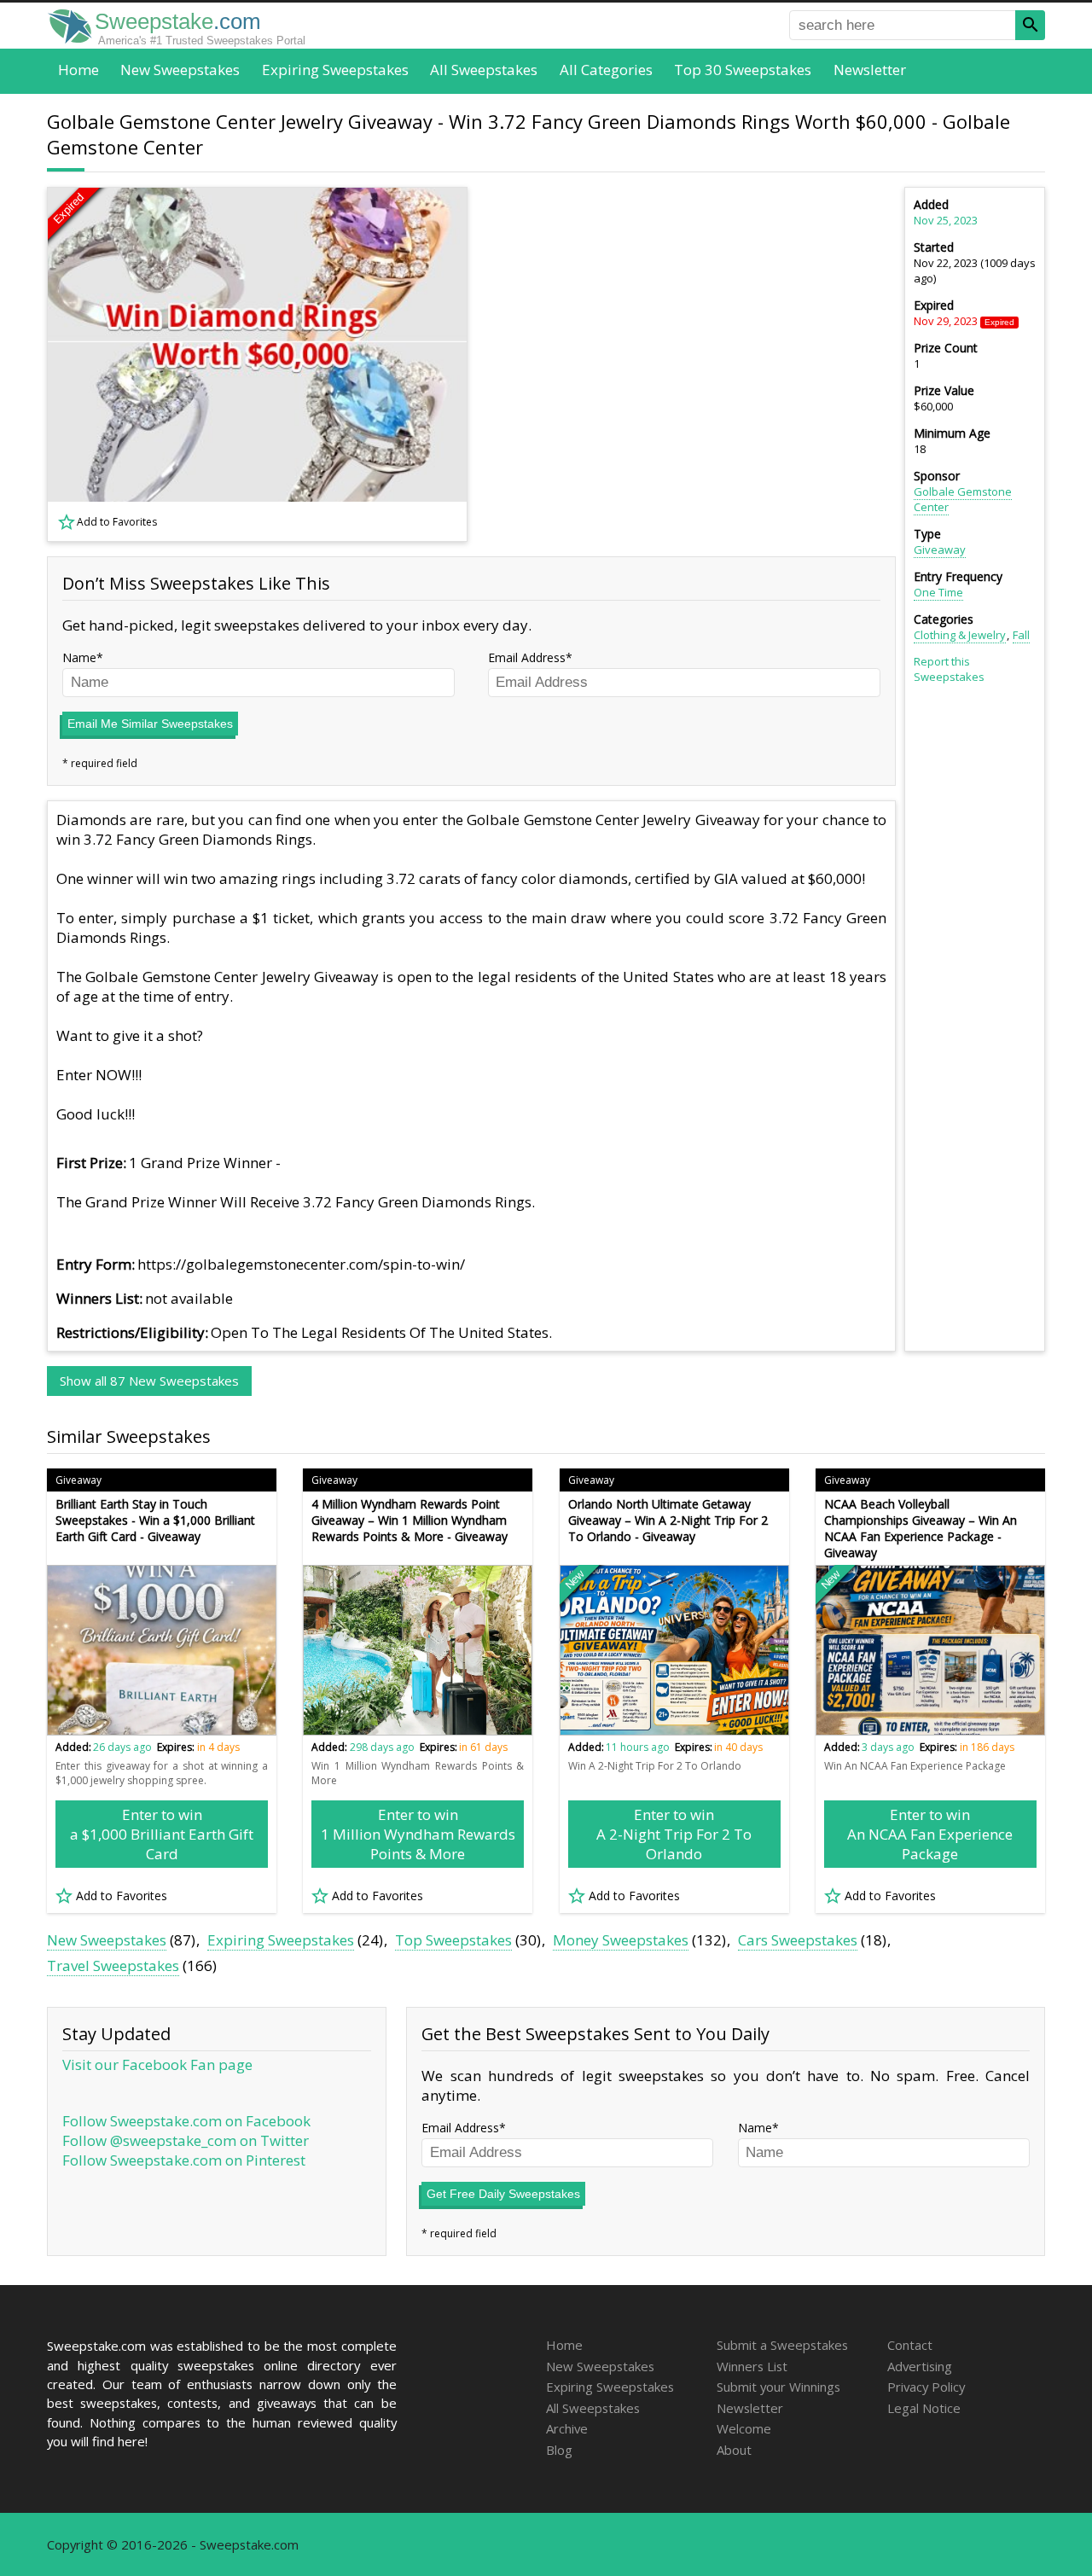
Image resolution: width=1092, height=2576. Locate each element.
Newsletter (870, 70)
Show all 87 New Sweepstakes (149, 1381)
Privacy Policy (926, 2387)
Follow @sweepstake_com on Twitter (186, 2140)
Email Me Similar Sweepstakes (150, 724)
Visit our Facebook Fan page (157, 2064)
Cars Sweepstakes (798, 1940)
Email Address (527, 657)
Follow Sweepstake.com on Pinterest (184, 2160)
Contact (910, 2345)
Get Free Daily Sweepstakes (503, 2194)
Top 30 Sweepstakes (743, 70)
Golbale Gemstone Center (963, 499)
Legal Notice (924, 2408)
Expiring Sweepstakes (335, 70)
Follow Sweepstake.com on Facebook (186, 2121)
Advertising (920, 2366)
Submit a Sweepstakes (782, 2345)
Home (78, 70)
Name (79, 657)
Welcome (744, 2428)
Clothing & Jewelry (960, 635)
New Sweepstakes (180, 70)
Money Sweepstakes (621, 1940)
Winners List (752, 2366)
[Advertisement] (692, 364)
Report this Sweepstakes (949, 669)
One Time (938, 592)
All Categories (606, 70)
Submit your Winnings (778, 2387)
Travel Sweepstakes (113, 1965)
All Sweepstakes (484, 70)
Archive (567, 2428)
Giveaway (940, 550)
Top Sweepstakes (453, 1940)
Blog (559, 2450)
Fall (1021, 635)
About (734, 2450)
